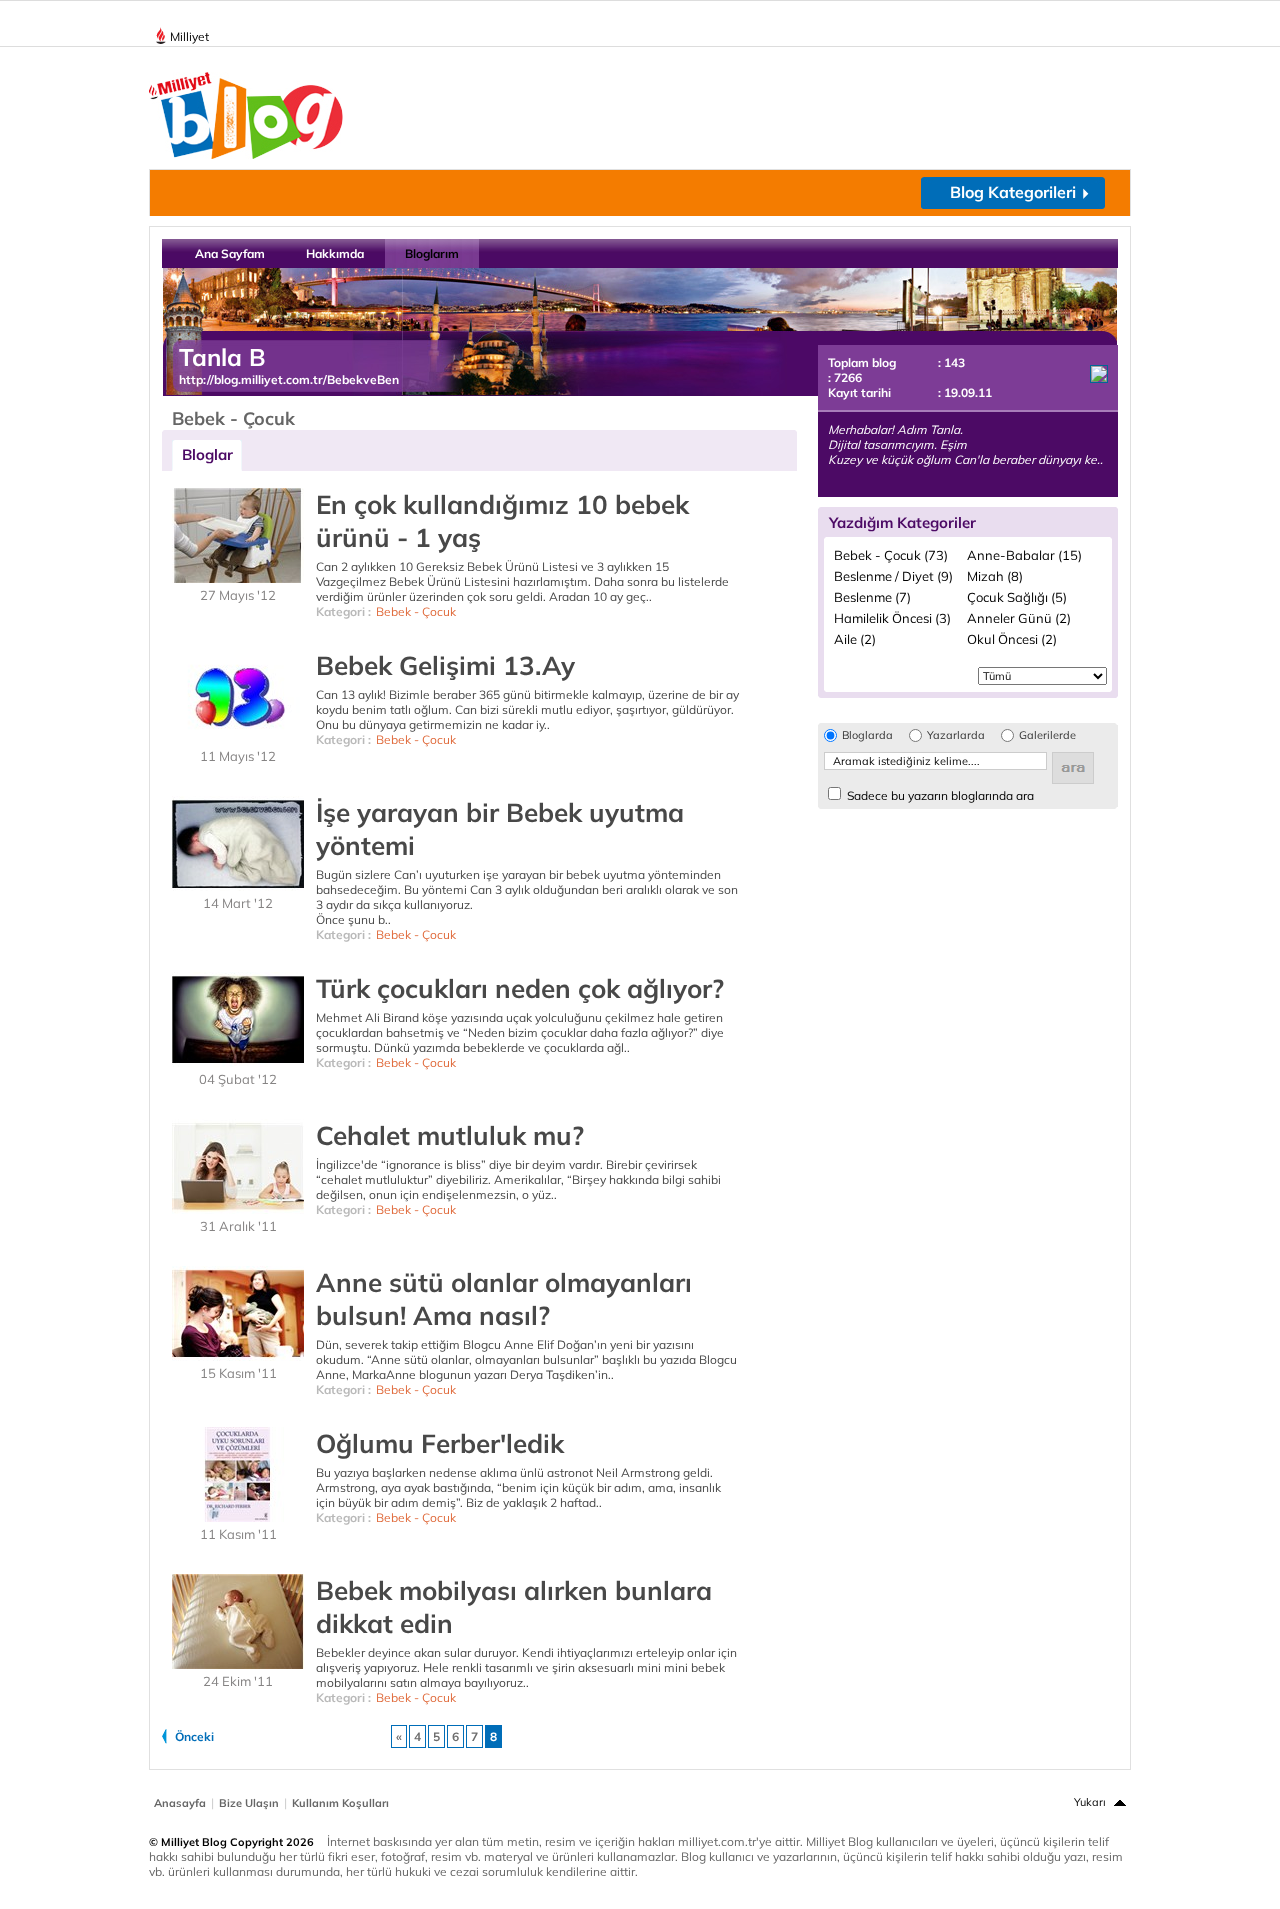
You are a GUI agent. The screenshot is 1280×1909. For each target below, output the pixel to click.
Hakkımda (335, 253)
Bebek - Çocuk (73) (891, 555)
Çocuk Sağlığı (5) (1017, 597)
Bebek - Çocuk (416, 611)
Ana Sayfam (230, 253)
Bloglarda (867, 735)
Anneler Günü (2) (1019, 618)
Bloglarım (432, 253)
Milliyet (189, 36)
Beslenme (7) (872, 597)
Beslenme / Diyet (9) (893, 576)
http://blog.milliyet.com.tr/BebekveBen (289, 379)
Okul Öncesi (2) (1012, 639)
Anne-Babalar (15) (1024, 555)
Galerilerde (1047, 735)
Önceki (194, 1736)
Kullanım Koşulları (340, 1803)
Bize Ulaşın (249, 1803)
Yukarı (1090, 1802)
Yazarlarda (956, 735)
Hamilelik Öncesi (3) (892, 618)
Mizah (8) (995, 576)
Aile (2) (855, 639)
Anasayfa (180, 1803)
